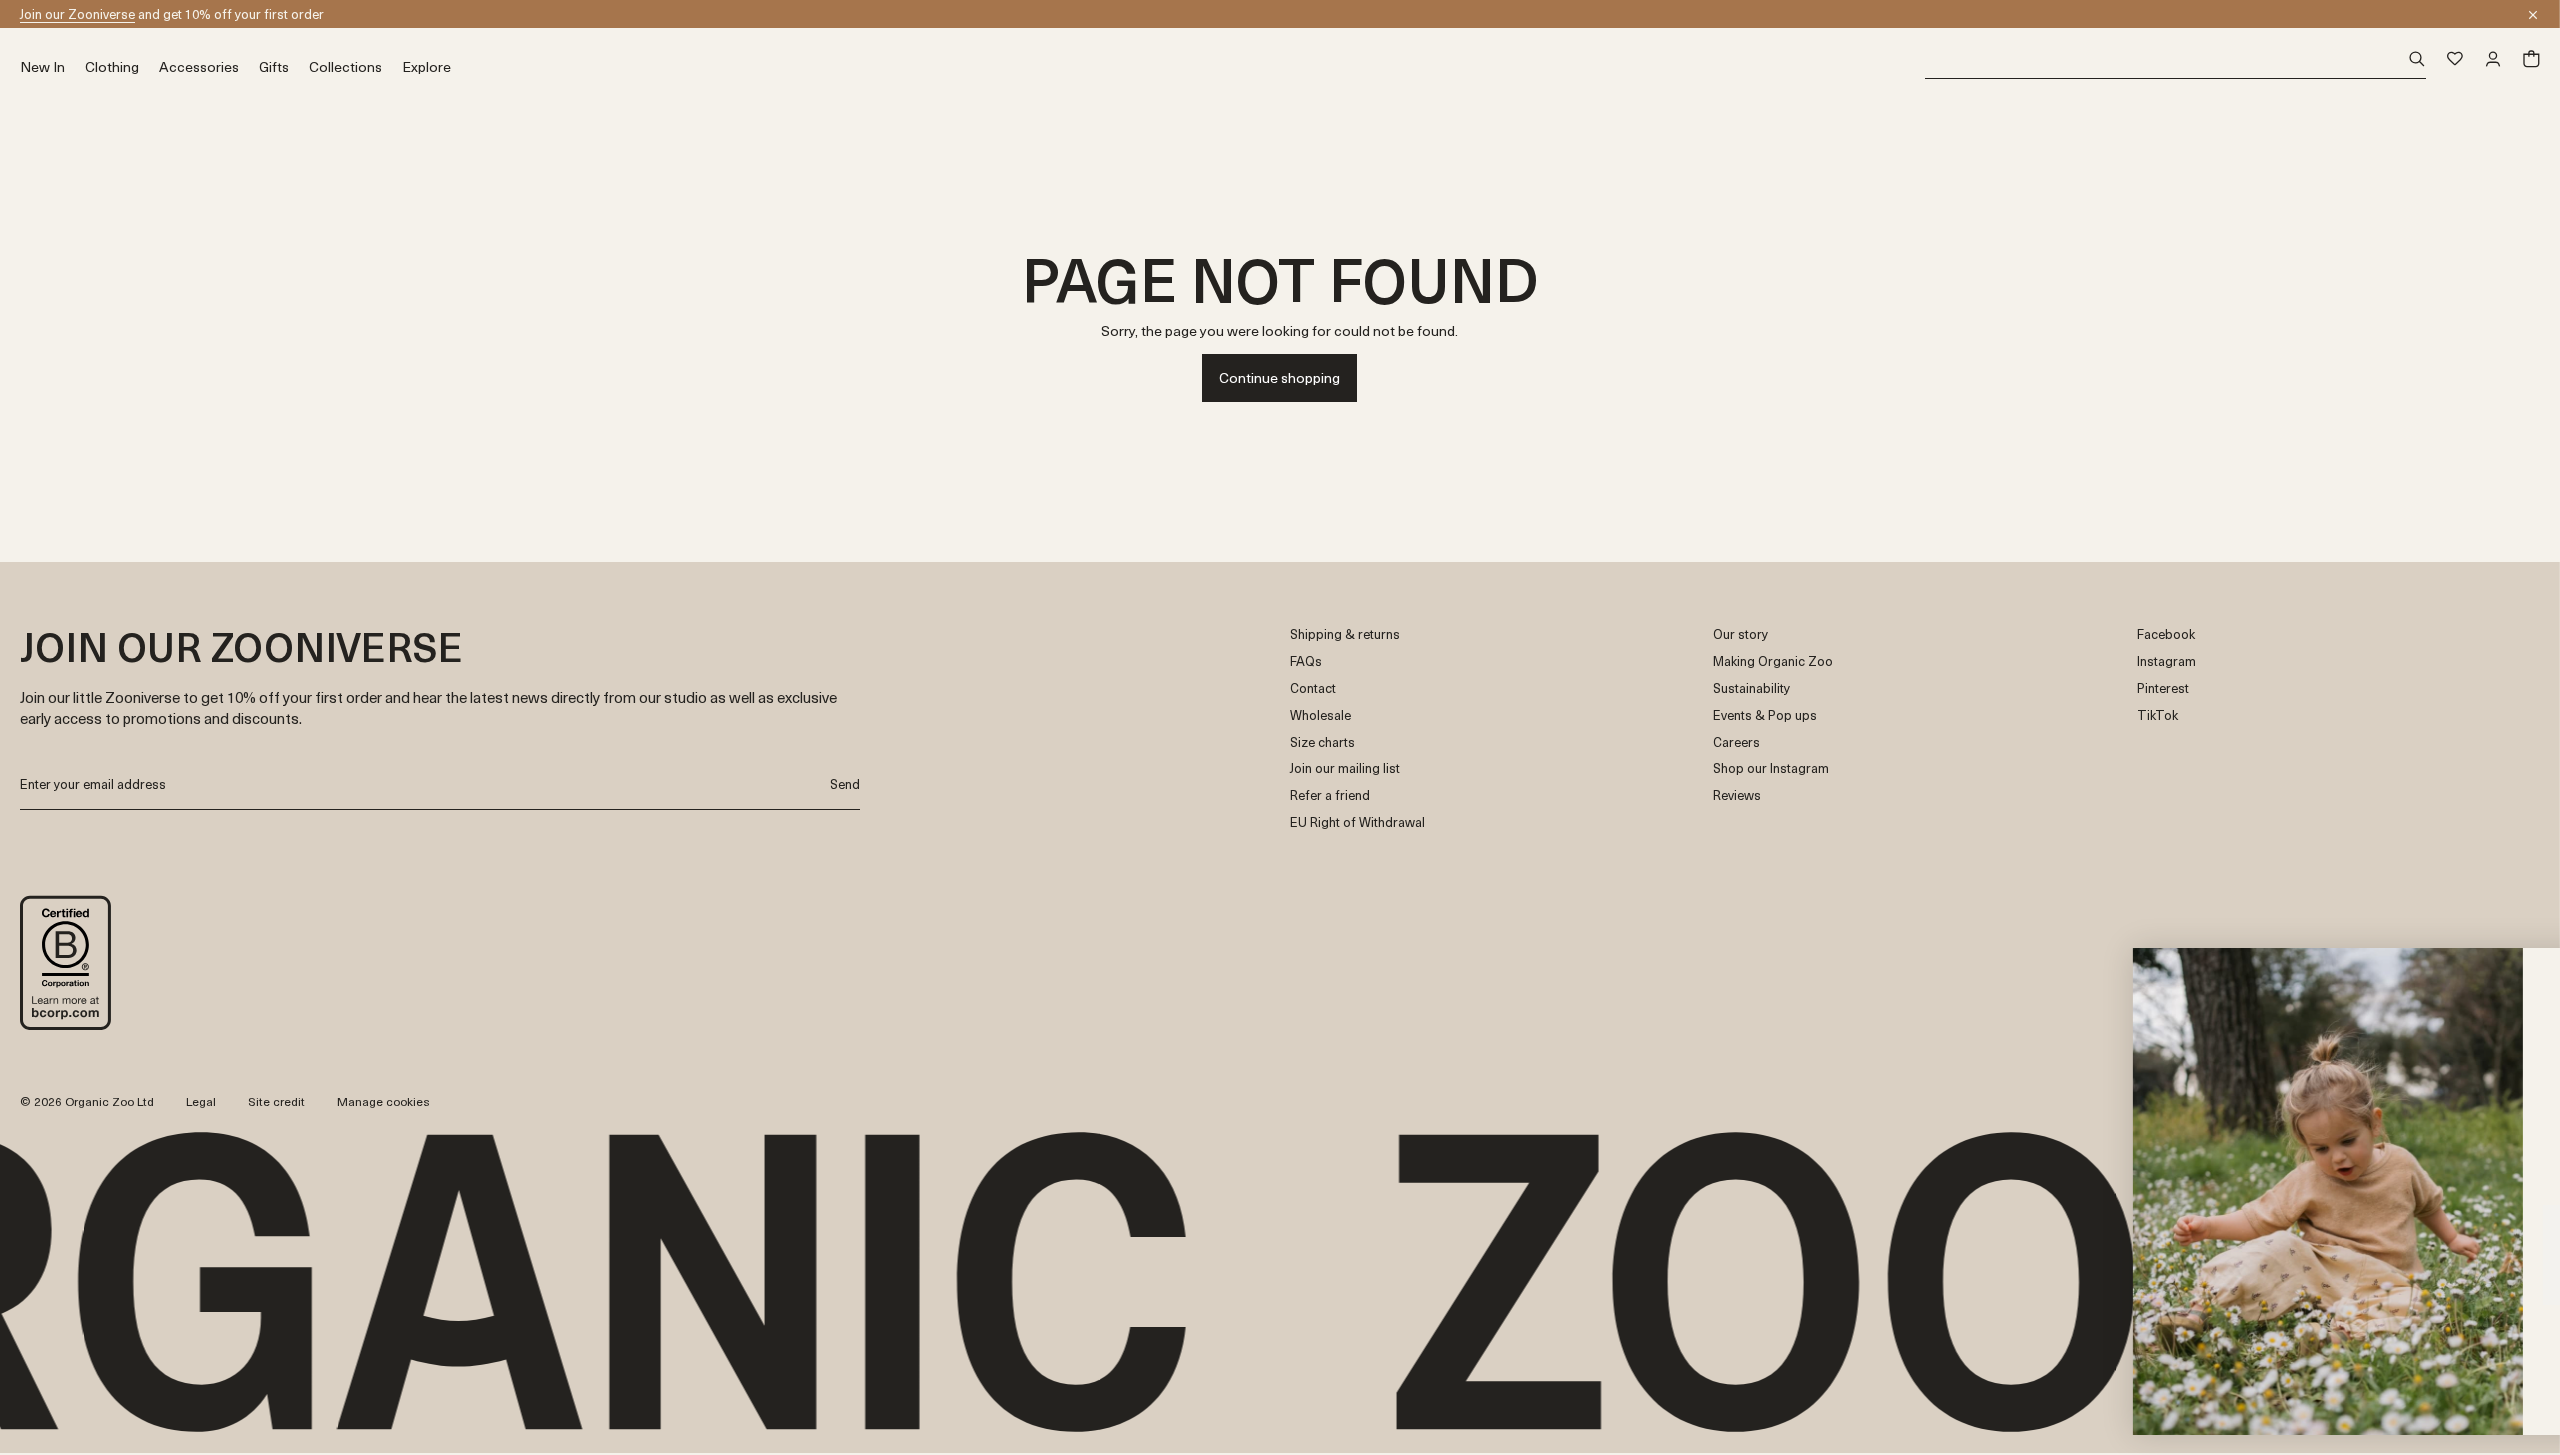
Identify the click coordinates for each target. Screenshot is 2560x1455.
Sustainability (1751, 688)
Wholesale (1320, 715)
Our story (1740, 634)
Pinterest (2163, 688)
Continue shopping (1279, 377)
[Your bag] (2531, 59)
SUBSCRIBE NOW (2345, 1331)
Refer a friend (1330, 795)
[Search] (2175, 59)
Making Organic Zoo (1773, 661)
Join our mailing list (1345, 768)
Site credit (276, 1101)
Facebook (2166, 634)
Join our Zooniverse (77, 13)
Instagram (2166, 661)
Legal (201, 1101)
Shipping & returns (1345, 634)
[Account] (2493, 59)
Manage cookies (383, 1101)
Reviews (1737, 795)
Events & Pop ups (1765, 715)
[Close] (2533, 15)
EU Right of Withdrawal (1357, 822)
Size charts (1322, 742)
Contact (1313, 688)
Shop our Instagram (1771, 768)
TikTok (2157, 715)
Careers (1736, 742)
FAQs (1306, 661)
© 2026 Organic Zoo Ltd (87, 1102)
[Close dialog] (2514, 973)
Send (845, 783)
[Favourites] (2455, 59)
